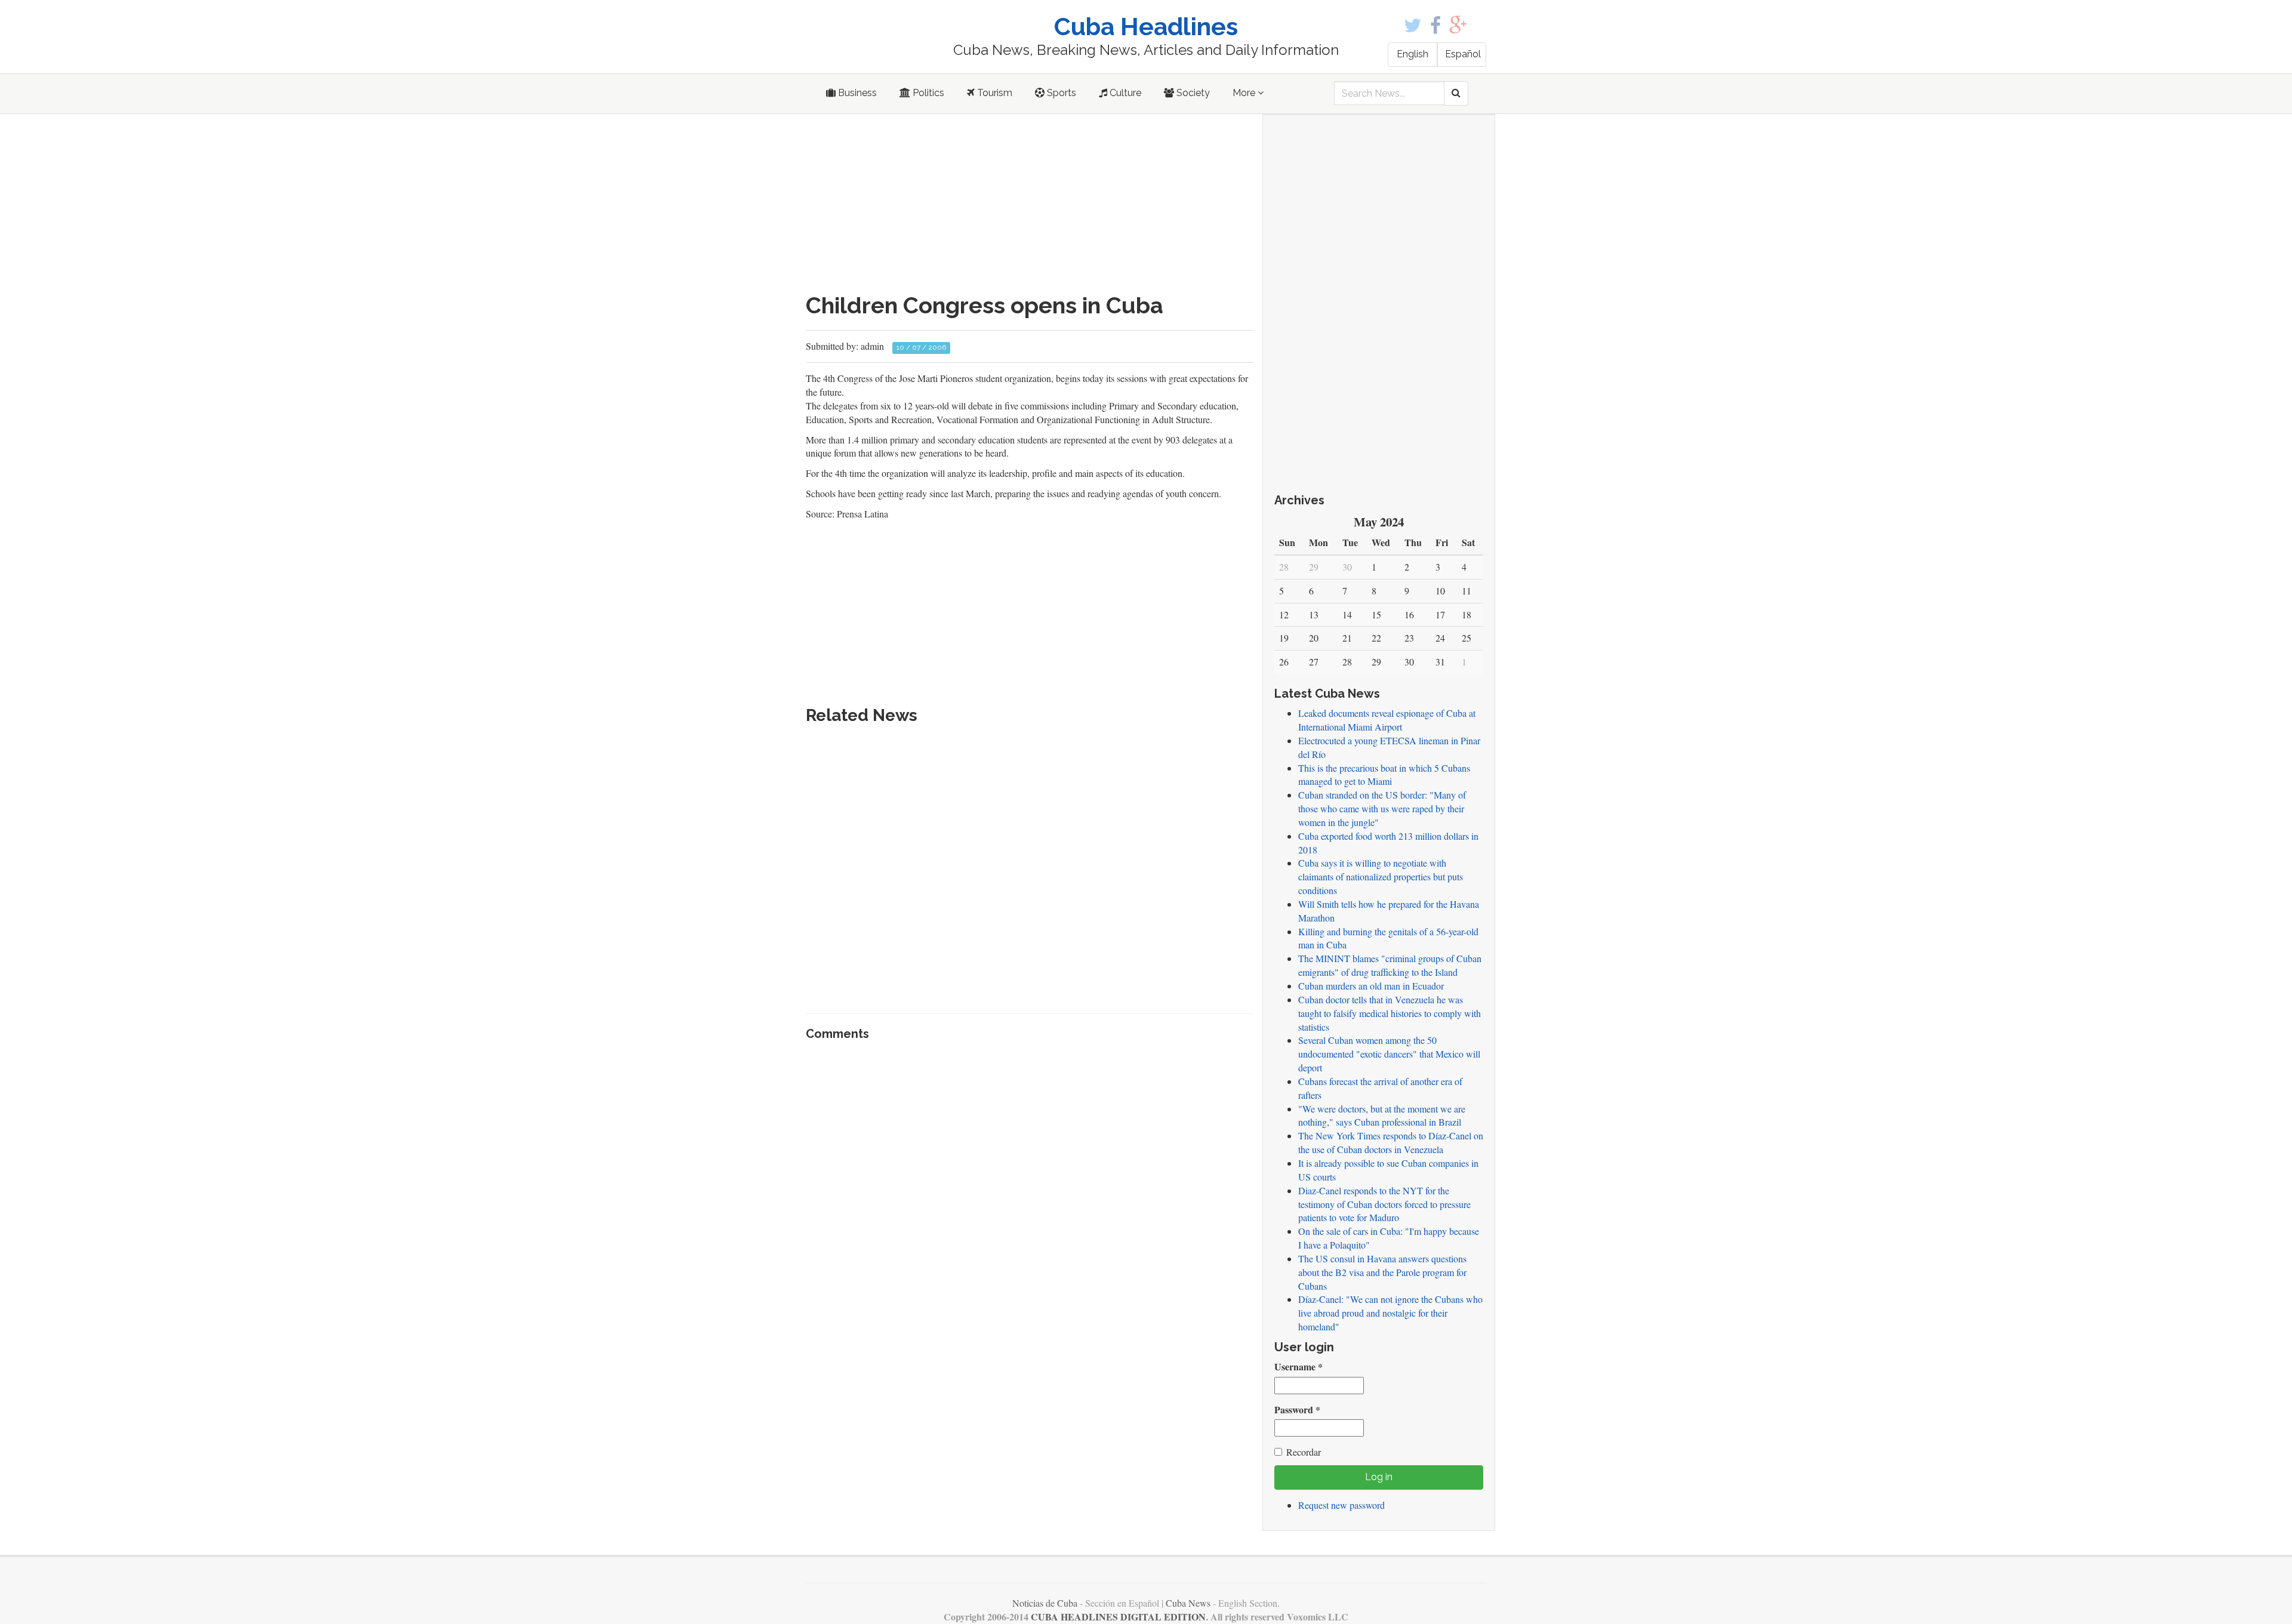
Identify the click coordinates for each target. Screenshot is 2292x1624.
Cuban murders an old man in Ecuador (1371, 986)
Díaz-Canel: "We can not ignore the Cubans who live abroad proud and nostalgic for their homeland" (1390, 1313)
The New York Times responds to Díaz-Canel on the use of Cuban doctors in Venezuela (1391, 1142)
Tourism (993, 93)
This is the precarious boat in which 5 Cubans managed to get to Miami (1384, 775)
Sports (1060, 93)
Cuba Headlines (1146, 27)
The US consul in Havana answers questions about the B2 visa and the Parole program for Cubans (1382, 1272)
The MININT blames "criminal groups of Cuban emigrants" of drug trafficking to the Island (1390, 965)
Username (1299, 1367)
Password (1297, 1410)
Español (1463, 54)
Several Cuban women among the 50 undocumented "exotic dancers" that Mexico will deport (1389, 1054)
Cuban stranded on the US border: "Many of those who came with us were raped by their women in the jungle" (1382, 808)
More (1245, 93)
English (1413, 54)
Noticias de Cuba (1045, 1603)
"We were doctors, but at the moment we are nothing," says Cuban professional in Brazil (1382, 1115)
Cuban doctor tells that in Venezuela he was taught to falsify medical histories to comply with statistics (1390, 1013)
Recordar (1304, 1452)
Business (856, 93)
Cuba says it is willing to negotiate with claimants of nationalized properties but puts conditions (1381, 876)
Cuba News (1188, 1603)
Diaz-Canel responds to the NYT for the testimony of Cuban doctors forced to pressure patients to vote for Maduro (1384, 1204)
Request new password (1341, 1505)
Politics (927, 93)
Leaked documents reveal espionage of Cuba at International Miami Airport (1387, 720)
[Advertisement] (1030, 204)
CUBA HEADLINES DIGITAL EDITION (1118, 1617)
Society (1192, 93)
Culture (1124, 93)
